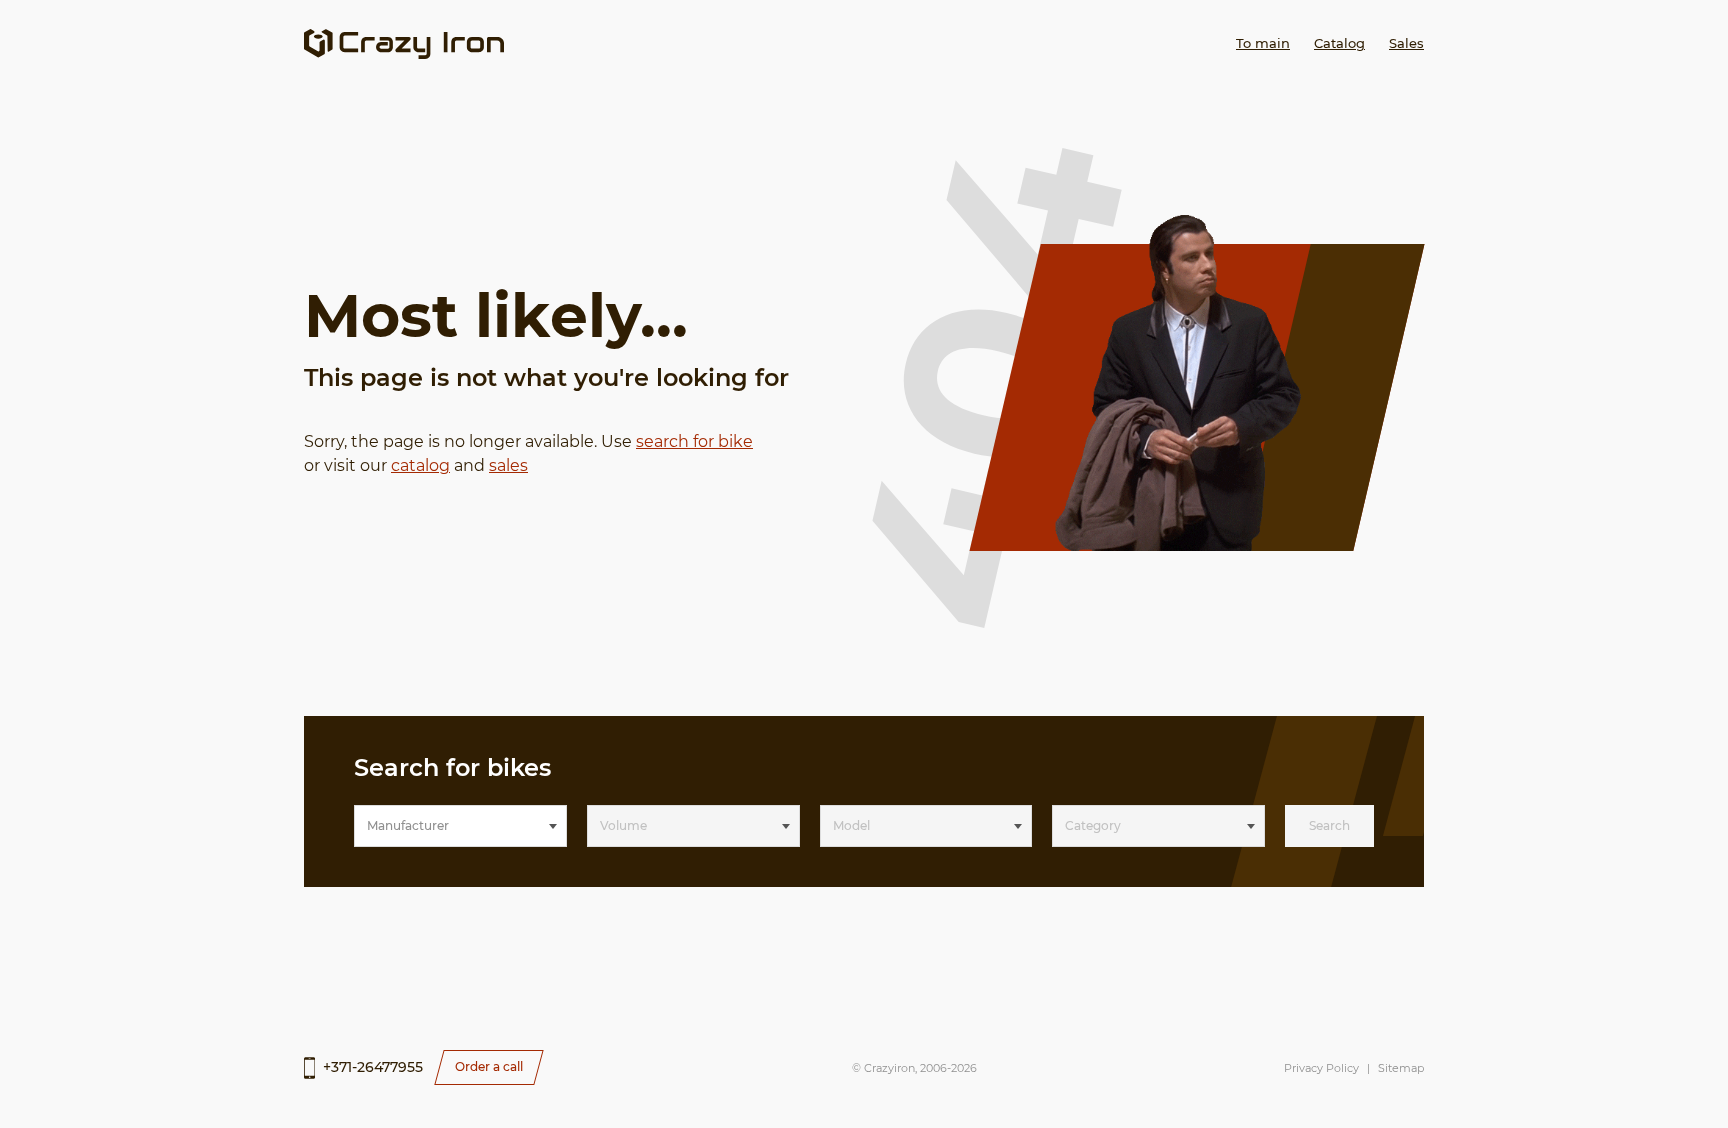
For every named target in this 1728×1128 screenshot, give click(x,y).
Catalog (1339, 43)
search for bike (694, 441)
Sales (1406, 43)
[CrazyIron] (404, 44)
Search (1329, 825)
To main (1263, 43)
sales (508, 465)
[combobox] (460, 826)
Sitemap (1401, 1068)
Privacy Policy (1321, 1068)
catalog (420, 465)
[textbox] (460, 826)
